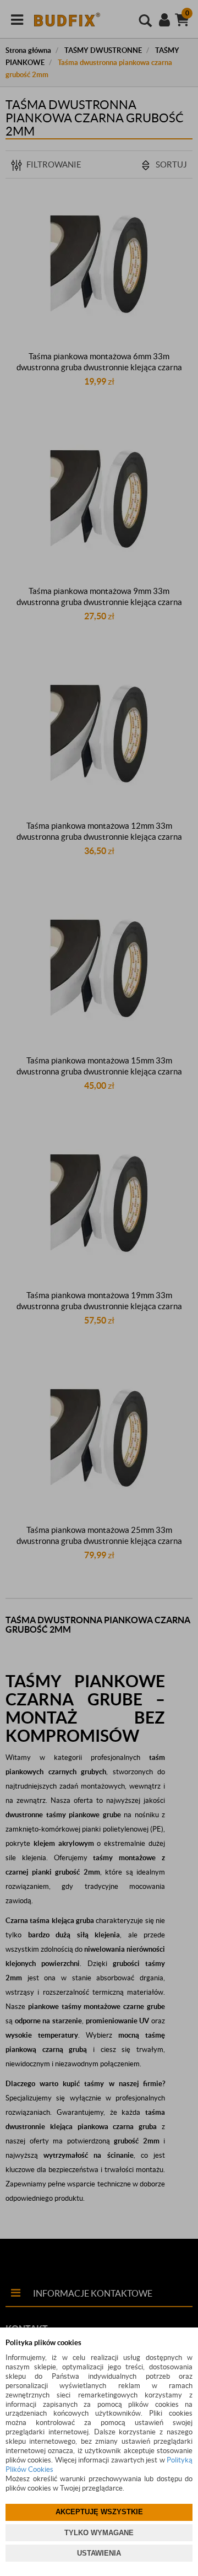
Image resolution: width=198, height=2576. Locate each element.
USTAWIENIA (99, 2553)
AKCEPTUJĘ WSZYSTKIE (99, 2512)
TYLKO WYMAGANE (99, 2533)
